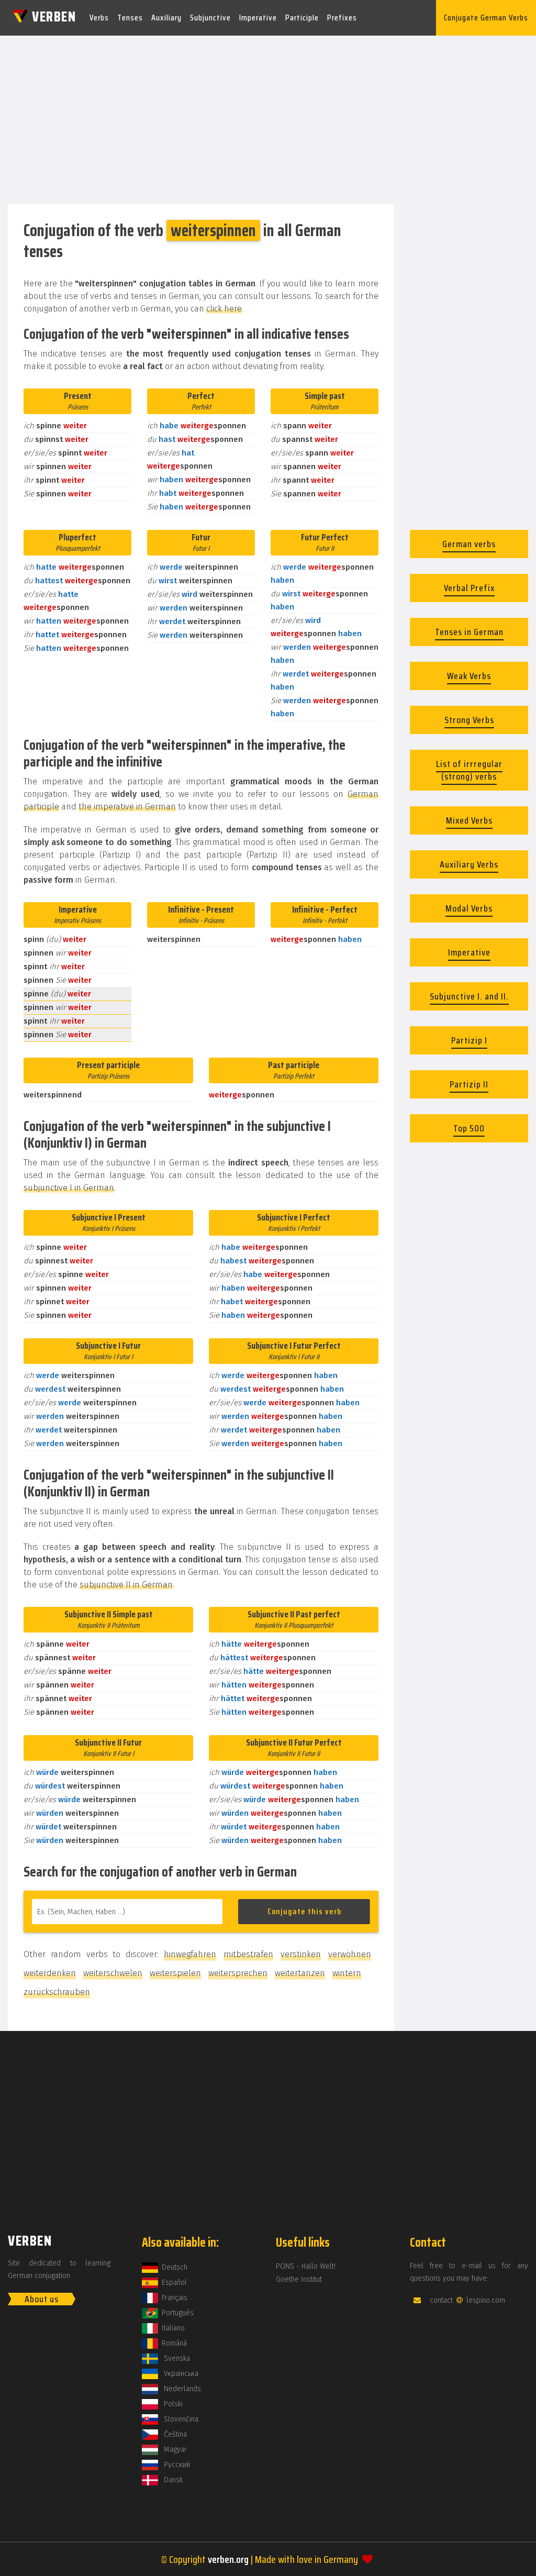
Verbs (99, 18)
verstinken (301, 1954)
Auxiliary (166, 18)
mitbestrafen (248, 1954)
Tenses (130, 18)
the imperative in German (127, 807)
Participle (302, 18)
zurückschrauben (57, 1992)
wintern (347, 1973)
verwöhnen (350, 1954)
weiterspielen (175, 1973)
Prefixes (342, 18)
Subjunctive (210, 18)
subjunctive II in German (126, 1585)
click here (224, 309)
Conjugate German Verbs (486, 18)
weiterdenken (50, 1973)
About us (42, 2299)
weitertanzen (300, 1973)
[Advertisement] (268, 117)
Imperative (258, 18)
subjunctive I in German (69, 1188)
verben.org (228, 2559)
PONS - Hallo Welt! (306, 2266)
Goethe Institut (299, 2279)
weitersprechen (238, 1973)
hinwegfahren (190, 1954)
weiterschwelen (113, 1973)
